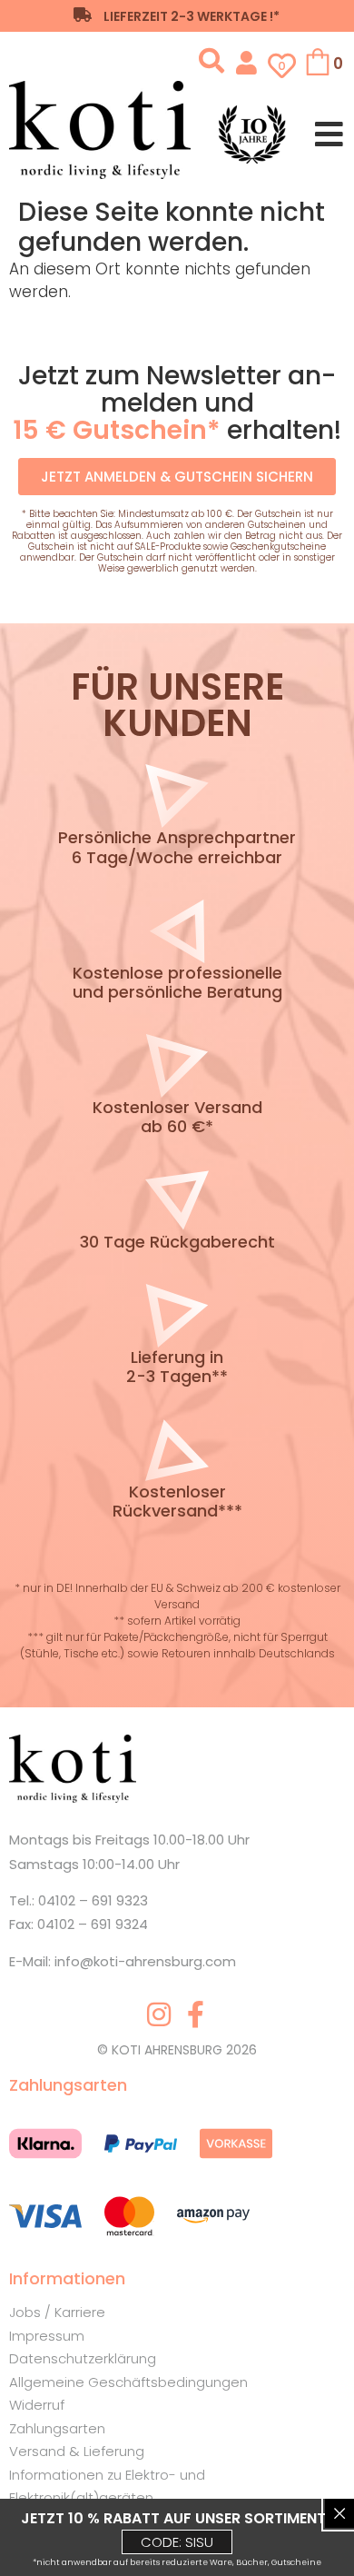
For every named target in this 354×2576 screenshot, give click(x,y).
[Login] (246, 61)
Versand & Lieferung (77, 2451)
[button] (214, 61)
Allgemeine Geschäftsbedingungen (128, 2382)
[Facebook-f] (195, 2014)
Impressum (47, 2336)
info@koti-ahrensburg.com (145, 1961)
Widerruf (37, 2405)
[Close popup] (339, 2513)
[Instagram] (159, 2014)
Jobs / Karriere (57, 2312)
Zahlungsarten (57, 2428)
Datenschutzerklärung (83, 2358)
